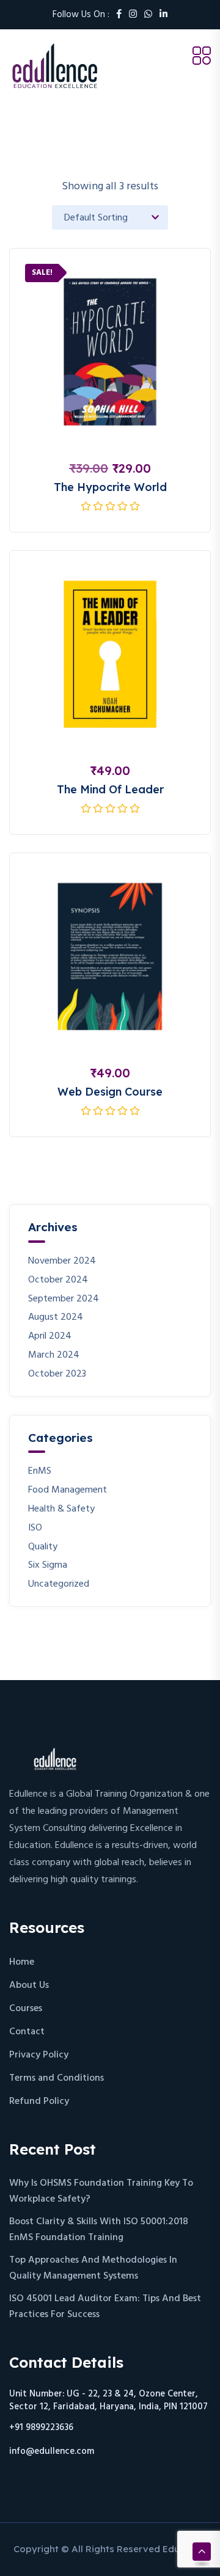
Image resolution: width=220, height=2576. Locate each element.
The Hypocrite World (110, 487)
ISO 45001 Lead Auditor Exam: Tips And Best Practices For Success (105, 2307)
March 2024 (54, 1355)
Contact (27, 2032)
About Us (29, 1985)
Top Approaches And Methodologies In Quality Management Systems (93, 2268)
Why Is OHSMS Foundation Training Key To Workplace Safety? (101, 2191)
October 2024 (58, 1280)
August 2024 (56, 1318)
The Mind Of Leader (110, 789)
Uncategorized (59, 1585)
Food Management (68, 1490)
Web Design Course (110, 1092)
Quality (43, 1547)
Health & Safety (61, 1509)
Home (22, 1962)
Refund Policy (39, 2101)
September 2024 (64, 1299)
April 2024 (50, 1337)
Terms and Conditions (57, 2078)
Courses (26, 2009)
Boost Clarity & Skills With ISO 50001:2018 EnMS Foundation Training (99, 2230)
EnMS (40, 1472)
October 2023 (57, 1374)
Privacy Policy (39, 2055)
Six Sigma (48, 1566)
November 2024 (62, 1261)
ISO (35, 1528)
